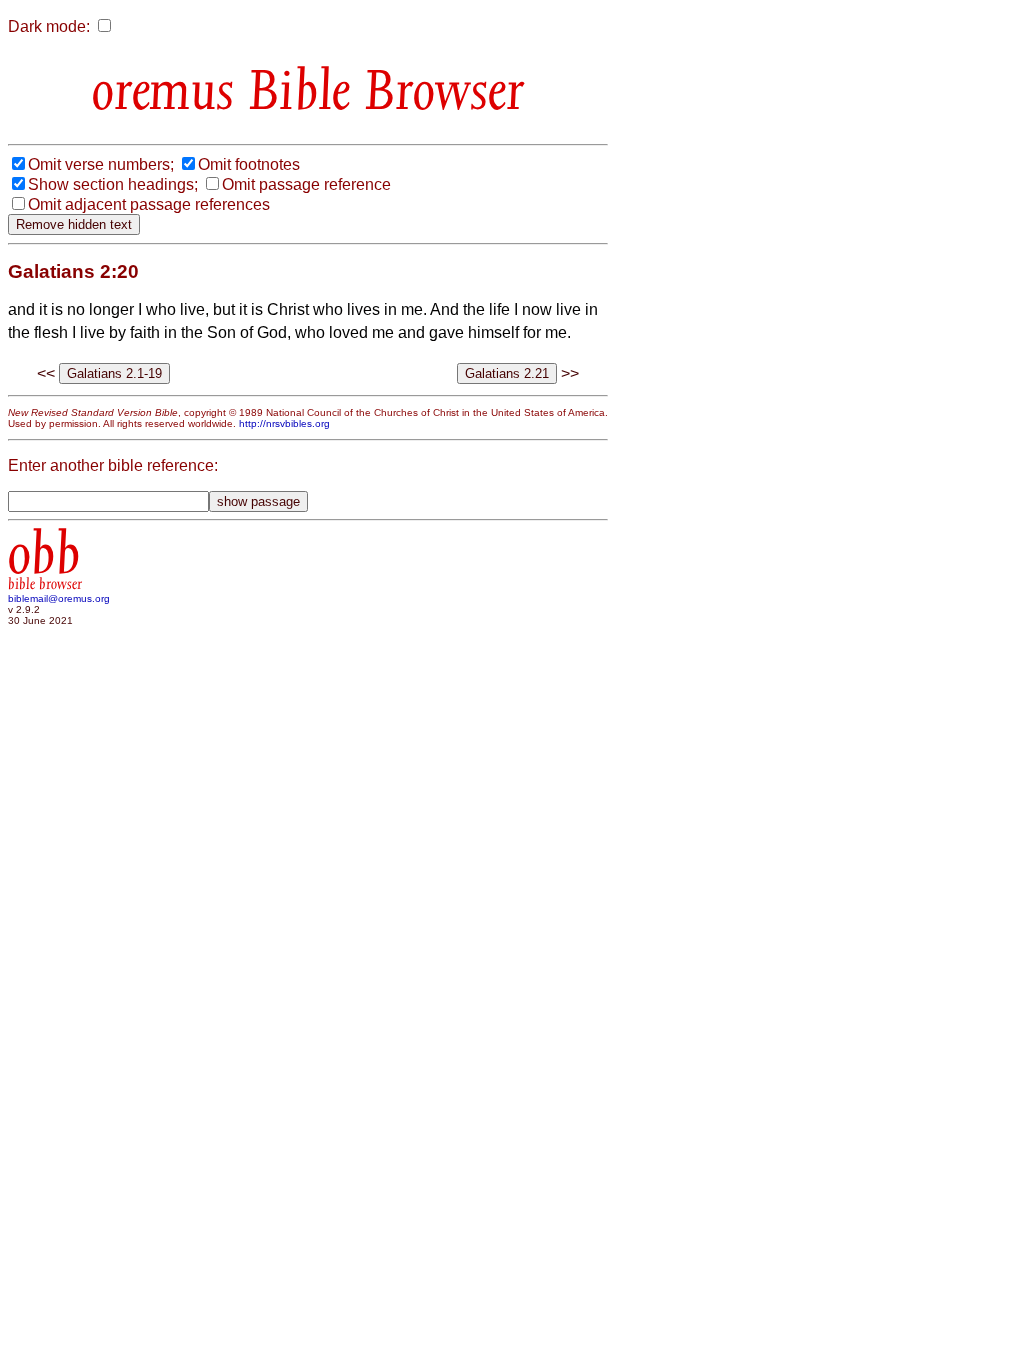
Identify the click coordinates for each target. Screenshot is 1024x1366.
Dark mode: (49, 26)
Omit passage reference (306, 184)
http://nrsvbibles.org (284, 423)
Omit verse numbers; (101, 164)
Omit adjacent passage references (149, 204)
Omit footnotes (249, 164)
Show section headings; (113, 184)
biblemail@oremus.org (59, 598)
